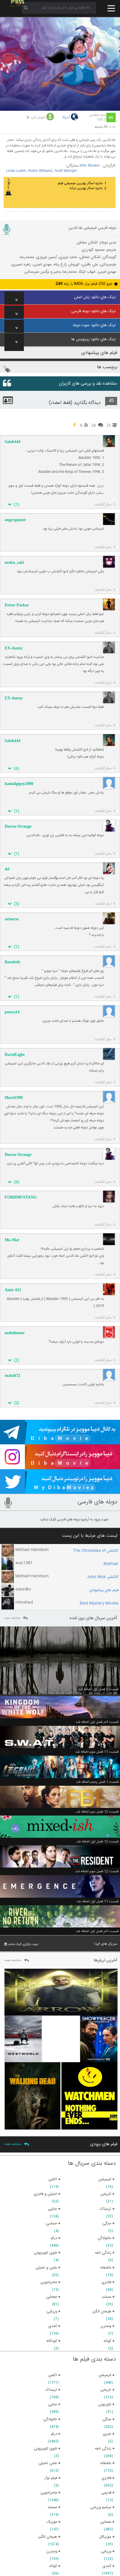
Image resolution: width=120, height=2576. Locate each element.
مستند (52, 2507)
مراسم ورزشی (101, 2507)
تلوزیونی (105, 2404)
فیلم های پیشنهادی (104, 1590)
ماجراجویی (49, 2493)
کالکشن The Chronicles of (96, 1551)
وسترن (52, 2551)
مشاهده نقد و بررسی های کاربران (88, 384)
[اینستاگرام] (60, 1467)
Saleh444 (13, 442)
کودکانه (52, 2341)
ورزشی (106, 2551)
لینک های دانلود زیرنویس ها (93, 339)
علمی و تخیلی (46, 2268)
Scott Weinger (66, 171)
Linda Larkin (16, 171)
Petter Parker (17, 605)
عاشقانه (106, 2463)
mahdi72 (12, 1376)
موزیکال (105, 2537)
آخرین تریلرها (106, 1960)
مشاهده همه (12, 1618)
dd (7, 869)
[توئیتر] (60, 1491)
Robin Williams (40, 171)
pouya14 (12, 1012)
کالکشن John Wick (103, 1577)
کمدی (107, 2566)
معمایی (106, 2522)
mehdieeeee (15, 1333)
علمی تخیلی (48, 2463)
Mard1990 (14, 1098)
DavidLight (15, 1055)
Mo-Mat (12, 1240)
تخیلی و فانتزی (45, 2194)
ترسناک (51, 2390)
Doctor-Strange (18, 826)
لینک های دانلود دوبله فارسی (93, 311)
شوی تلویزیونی (45, 2449)
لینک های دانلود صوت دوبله (94, 325)
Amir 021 (13, 1290)
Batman (111, 1564)
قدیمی (106, 2493)
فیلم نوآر (51, 2478)
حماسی (51, 2224)
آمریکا (66, 117)
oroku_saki (14, 562)
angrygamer (15, 520)
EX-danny (14, 648)
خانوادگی (50, 2419)
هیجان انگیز (48, 2537)
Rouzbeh (12, 962)
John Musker (89, 166)
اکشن (53, 2375)
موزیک (52, 2522)
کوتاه (53, 2566)
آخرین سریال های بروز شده (93, 1618)
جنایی (53, 2404)
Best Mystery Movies (99, 1603)
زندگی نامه (103, 2449)
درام (54, 2434)
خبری (107, 2434)
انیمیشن (105, 2375)
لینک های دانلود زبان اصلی (95, 297)
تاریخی (106, 2390)
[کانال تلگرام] (60, 1442)
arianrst (12, 919)
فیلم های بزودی (104, 2144)
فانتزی (106, 2478)
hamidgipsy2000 (19, 784)
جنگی (107, 2419)
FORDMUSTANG (21, 1197)
